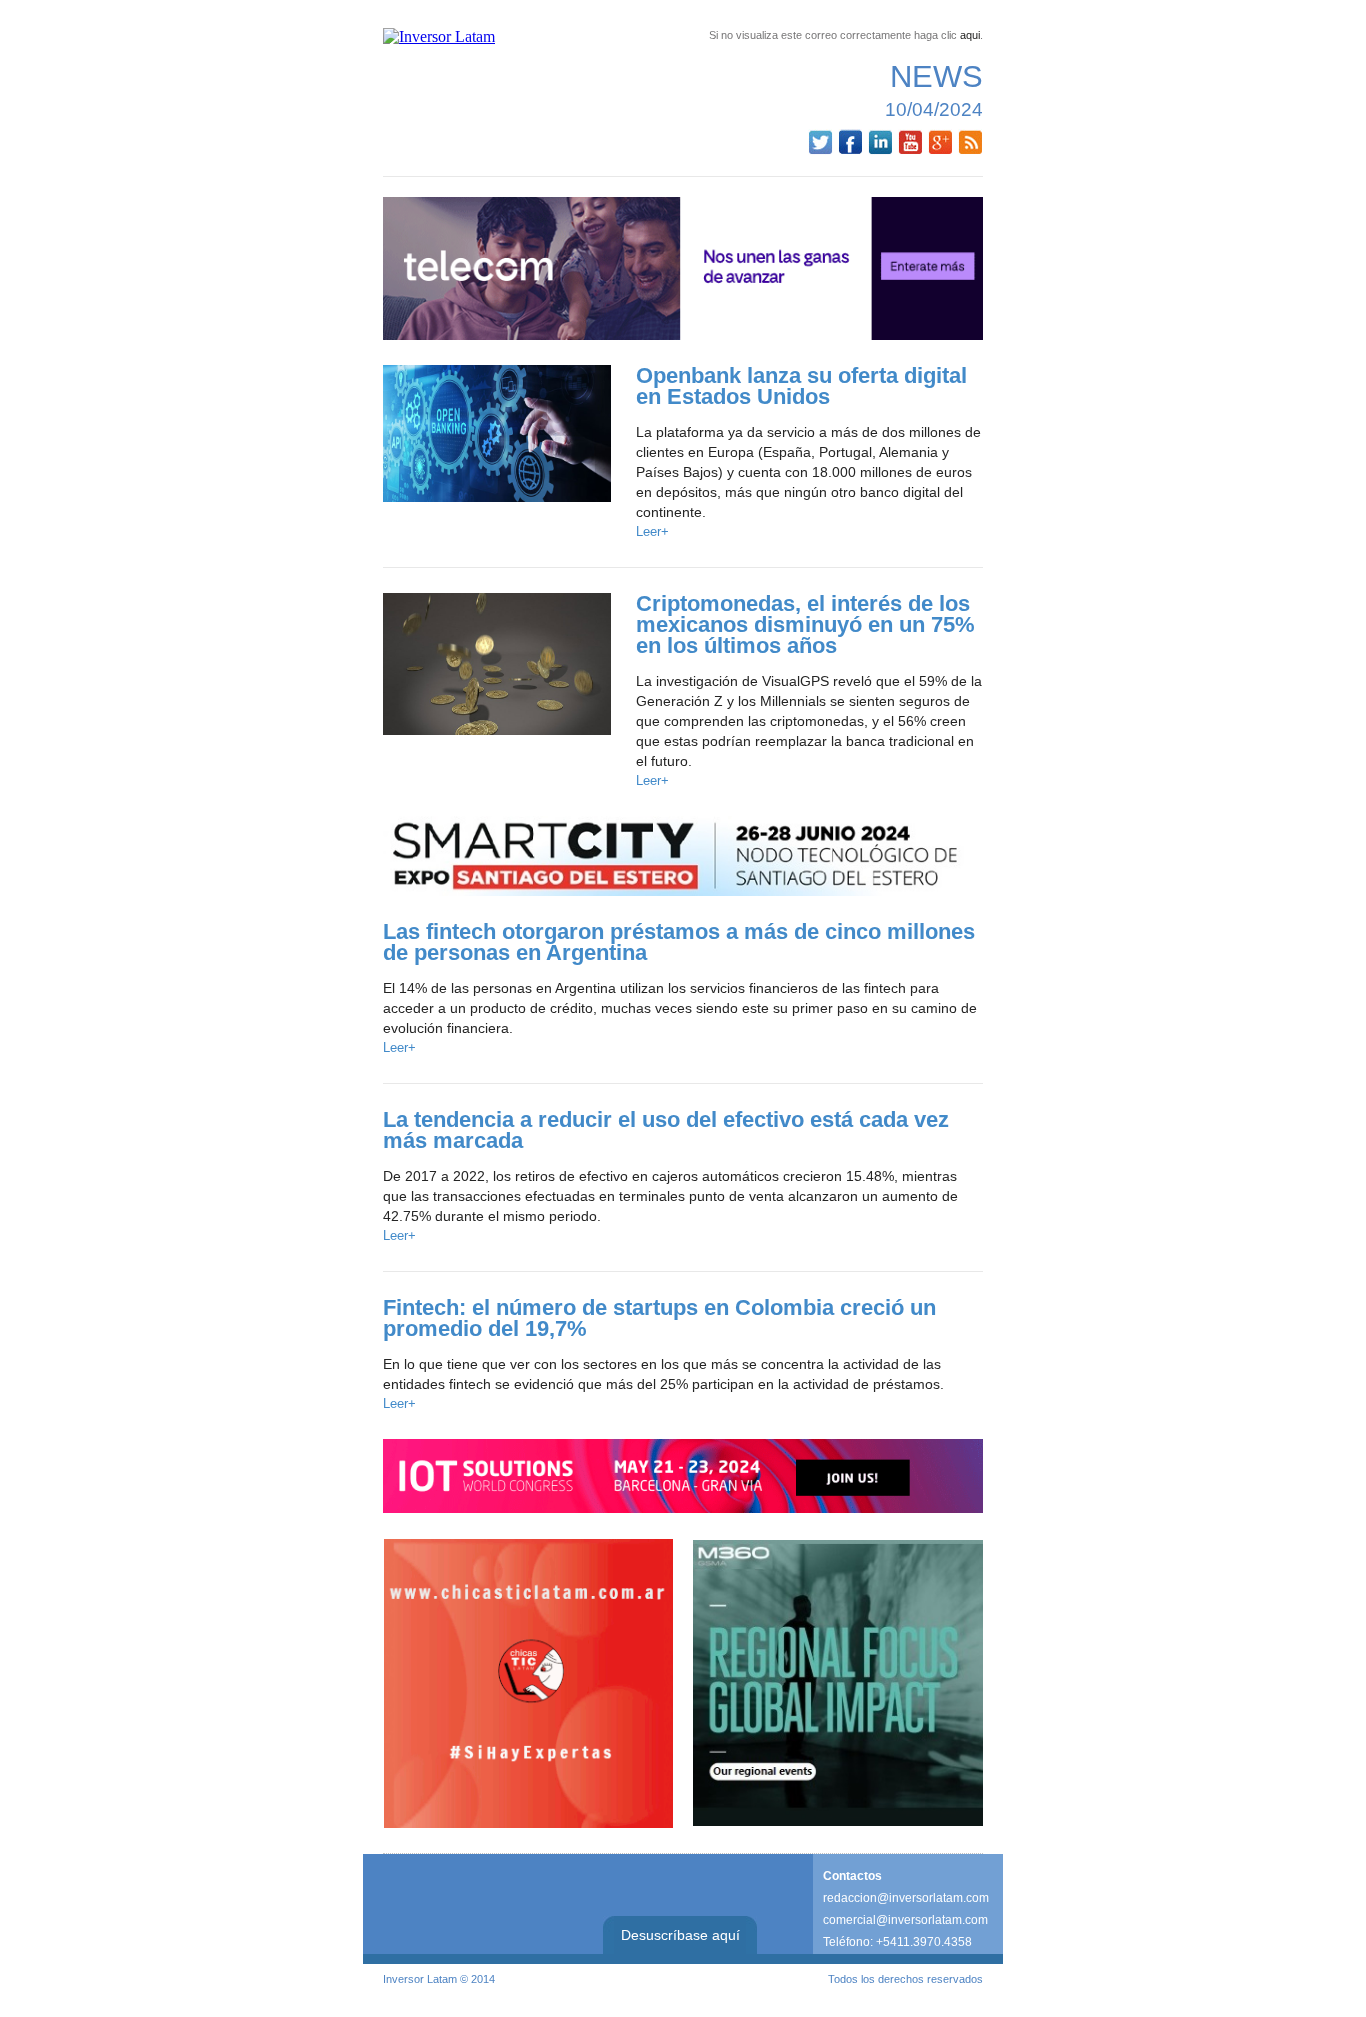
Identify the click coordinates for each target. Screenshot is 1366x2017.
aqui (970, 35)
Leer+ (652, 531)
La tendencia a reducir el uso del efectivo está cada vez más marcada (666, 1130)
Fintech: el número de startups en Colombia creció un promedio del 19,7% (659, 1318)
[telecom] (683, 268)
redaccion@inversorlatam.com (906, 1898)
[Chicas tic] (528, 1683)
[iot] (683, 1476)
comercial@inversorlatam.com (905, 1920)
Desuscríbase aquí (680, 1935)
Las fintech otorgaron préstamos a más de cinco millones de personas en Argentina (679, 942)
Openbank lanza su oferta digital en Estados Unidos (801, 386)
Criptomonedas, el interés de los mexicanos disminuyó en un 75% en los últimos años (805, 624)
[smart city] (683, 856)
